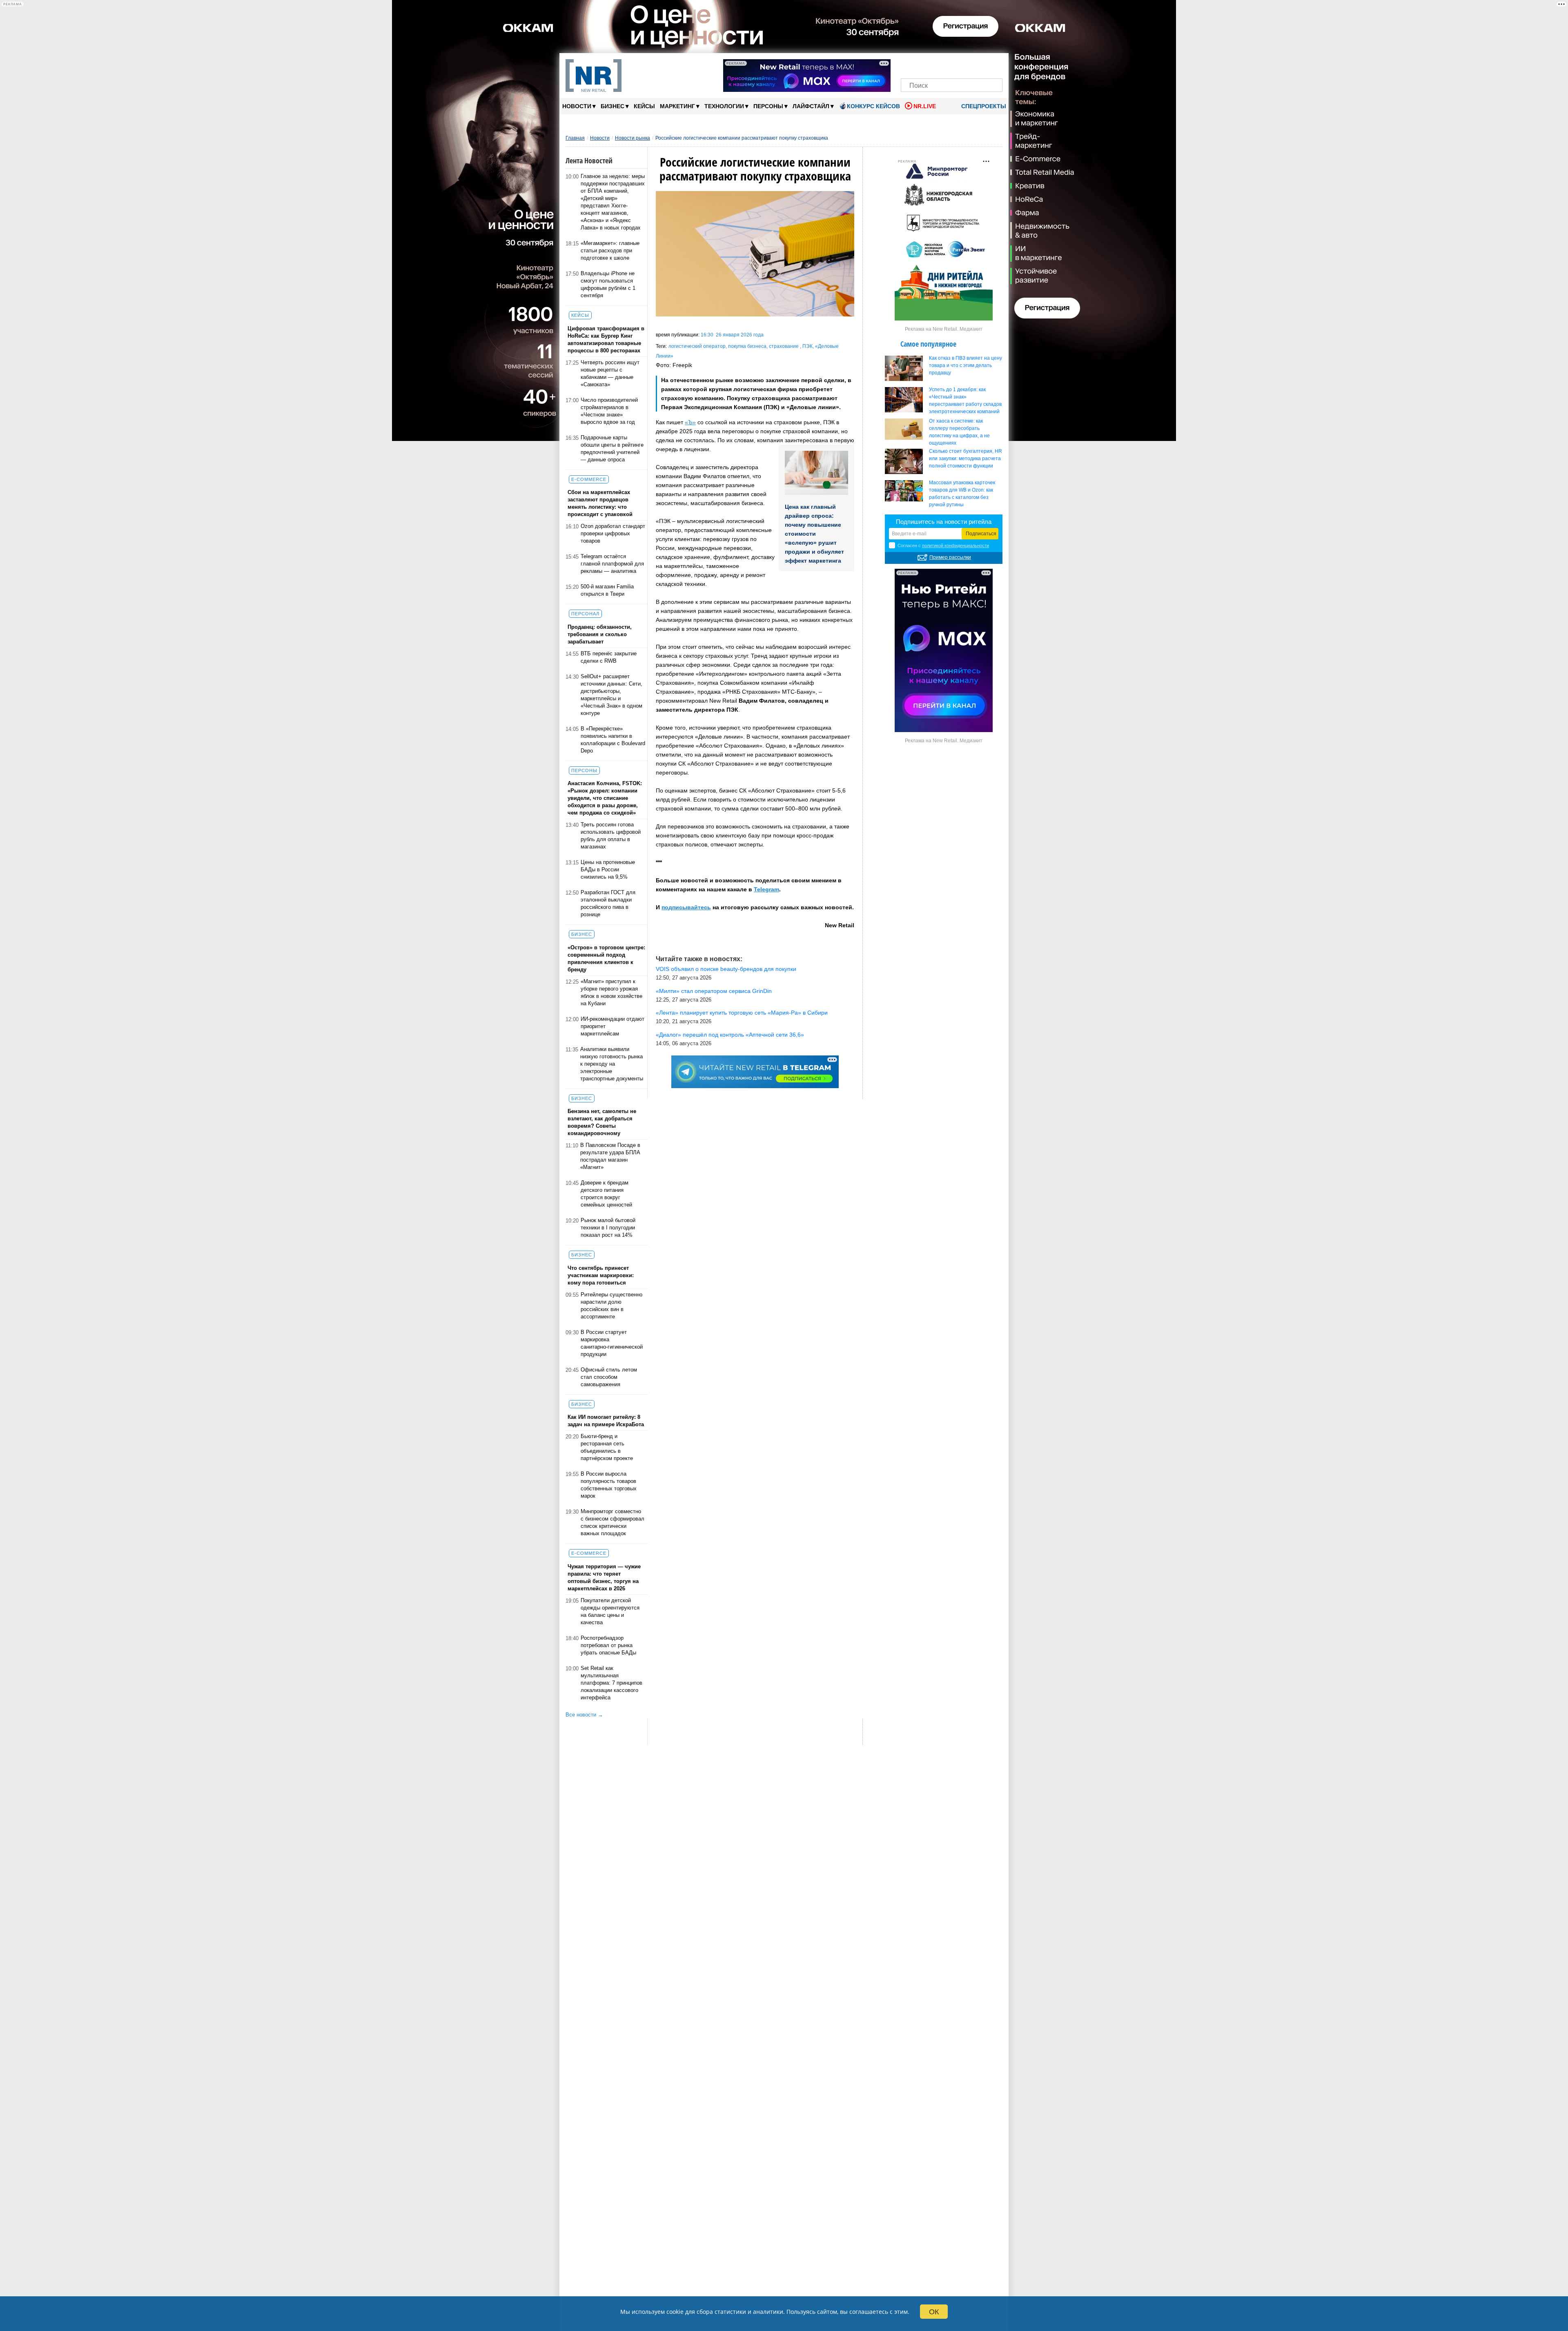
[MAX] (938, 64)
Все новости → (584, 1715)
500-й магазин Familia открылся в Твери (607, 590)
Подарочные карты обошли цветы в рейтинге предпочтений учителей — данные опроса (612, 449)
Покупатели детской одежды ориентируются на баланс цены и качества (610, 1611)
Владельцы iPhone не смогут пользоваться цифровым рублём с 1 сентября (608, 284)
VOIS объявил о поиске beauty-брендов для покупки (726, 969)
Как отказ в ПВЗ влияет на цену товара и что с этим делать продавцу (966, 365)
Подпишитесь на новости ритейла (944, 522)
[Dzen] (952, 64)
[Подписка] (994, 64)
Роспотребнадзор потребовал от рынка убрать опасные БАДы (608, 1645)
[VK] (924, 64)
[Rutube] (980, 64)
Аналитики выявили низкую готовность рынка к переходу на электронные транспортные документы (612, 1064)
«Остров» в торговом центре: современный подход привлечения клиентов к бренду (606, 958)
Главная (575, 138)
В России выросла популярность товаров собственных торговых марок (609, 1485)
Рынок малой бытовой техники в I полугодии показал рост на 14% (608, 1228)
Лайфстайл (813, 106)
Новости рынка (633, 138)
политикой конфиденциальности (955, 545)
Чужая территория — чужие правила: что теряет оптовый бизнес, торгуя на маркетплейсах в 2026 (604, 1577)
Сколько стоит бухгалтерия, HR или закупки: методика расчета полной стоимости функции (966, 459)
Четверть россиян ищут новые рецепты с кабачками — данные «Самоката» (610, 373)
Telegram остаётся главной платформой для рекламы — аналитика (612, 564)
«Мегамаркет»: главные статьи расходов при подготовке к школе (610, 250)
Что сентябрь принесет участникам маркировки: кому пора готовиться (601, 1275)
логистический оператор (697, 346)
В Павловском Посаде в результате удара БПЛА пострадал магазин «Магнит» (610, 1156)
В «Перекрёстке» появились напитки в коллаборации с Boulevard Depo (613, 740)
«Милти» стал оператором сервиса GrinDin (714, 991)
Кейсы (644, 106)
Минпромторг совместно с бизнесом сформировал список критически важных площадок (612, 1522)
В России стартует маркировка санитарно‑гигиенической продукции (612, 1343)
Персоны (771, 106)
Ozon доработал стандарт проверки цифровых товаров (613, 533)
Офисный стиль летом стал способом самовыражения (609, 1377)
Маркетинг (680, 106)
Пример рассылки (950, 557)
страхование (784, 346)
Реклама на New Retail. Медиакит (944, 329)
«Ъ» (690, 422)
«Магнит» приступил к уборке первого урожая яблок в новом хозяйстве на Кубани (611, 992)
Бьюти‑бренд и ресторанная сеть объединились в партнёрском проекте (607, 1447)
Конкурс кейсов (873, 106)
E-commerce (589, 479)
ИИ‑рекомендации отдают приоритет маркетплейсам (612, 1026)
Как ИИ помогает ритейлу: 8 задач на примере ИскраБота (606, 1421)
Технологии (726, 106)
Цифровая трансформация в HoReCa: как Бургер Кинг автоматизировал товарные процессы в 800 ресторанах (606, 340)
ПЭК (807, 346)
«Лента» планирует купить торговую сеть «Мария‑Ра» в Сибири (742, 1013)
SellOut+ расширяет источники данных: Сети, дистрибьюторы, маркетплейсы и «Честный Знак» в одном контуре (611, 695)
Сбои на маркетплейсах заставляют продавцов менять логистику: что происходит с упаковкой (600, 503)
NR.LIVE (925, 106)
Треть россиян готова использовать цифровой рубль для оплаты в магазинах (611, 836)
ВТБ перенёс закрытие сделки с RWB (609, 657)
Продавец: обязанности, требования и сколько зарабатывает (600, 634)
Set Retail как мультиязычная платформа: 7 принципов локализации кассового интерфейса (611, 1683)
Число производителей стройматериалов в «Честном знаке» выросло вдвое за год (609, 411)
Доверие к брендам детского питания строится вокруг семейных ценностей (606, 1194)
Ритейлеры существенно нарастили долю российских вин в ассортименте (611, 1306)
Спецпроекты (983, 106)
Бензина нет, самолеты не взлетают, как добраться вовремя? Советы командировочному (602, 1122)
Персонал (585, 614)
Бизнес (615, 106)
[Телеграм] (910, 64)
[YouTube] (966, 64)
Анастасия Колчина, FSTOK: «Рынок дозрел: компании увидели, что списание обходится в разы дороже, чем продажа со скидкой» (605, 798)
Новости (579, 106)
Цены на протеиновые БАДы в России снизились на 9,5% (608, 869)
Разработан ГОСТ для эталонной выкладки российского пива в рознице (608, 903)
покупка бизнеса (747, 346)
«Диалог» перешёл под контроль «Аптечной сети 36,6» (730, 1035)
